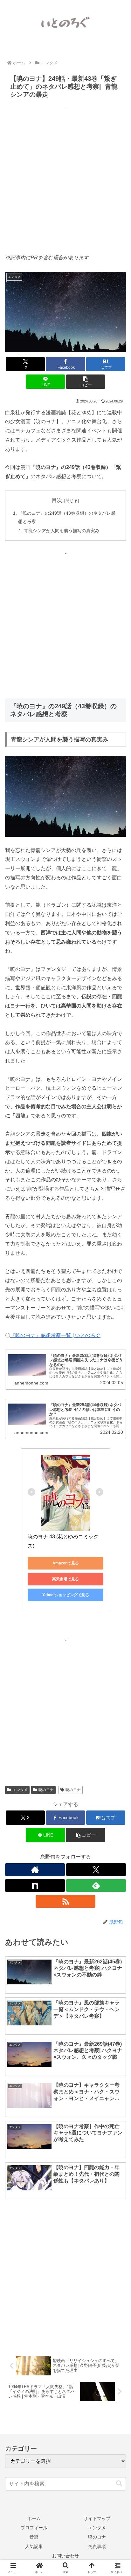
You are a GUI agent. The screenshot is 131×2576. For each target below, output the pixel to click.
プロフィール (34, 2528)
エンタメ (20, 1790)
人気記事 (34, 2546)
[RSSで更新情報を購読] (65, 1901)
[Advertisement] (65, 179)
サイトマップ (97, 2518)
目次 (57, 500)
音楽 (34, 2537)
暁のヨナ (46, 1790)
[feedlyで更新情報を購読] (96, 1886)
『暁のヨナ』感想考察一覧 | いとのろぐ (55, 1335)
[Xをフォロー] (96, 1870)
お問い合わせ (65, 2556)
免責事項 (97, 2546)
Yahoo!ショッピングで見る (66, 1595)
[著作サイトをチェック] (35, 1870)
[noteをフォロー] (35, 1886)
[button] (86, 382)
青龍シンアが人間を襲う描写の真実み (62, 531)
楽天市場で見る (65, 1579)
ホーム (34, 2518)
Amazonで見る (66, 1563)
